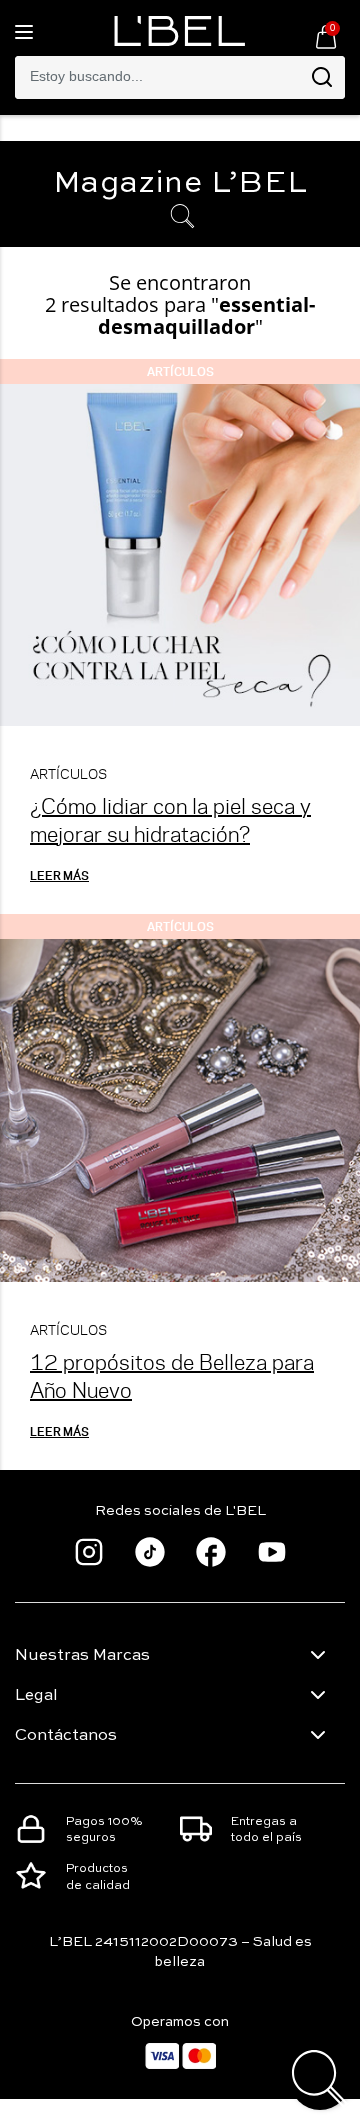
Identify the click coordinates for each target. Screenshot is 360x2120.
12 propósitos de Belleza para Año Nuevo (172, 1375)
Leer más (59, 875)
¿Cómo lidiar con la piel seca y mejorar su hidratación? (170, 819)
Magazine (180, 184)
